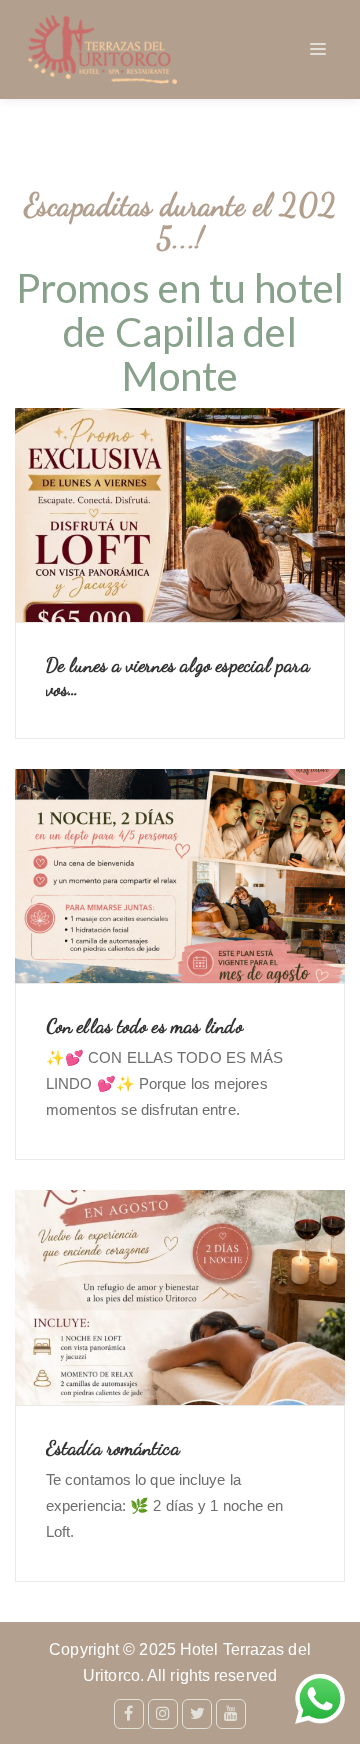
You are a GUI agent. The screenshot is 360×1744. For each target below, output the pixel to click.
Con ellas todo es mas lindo (144, 1026)
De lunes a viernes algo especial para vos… (178, 677)
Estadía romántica (113, 1448)
